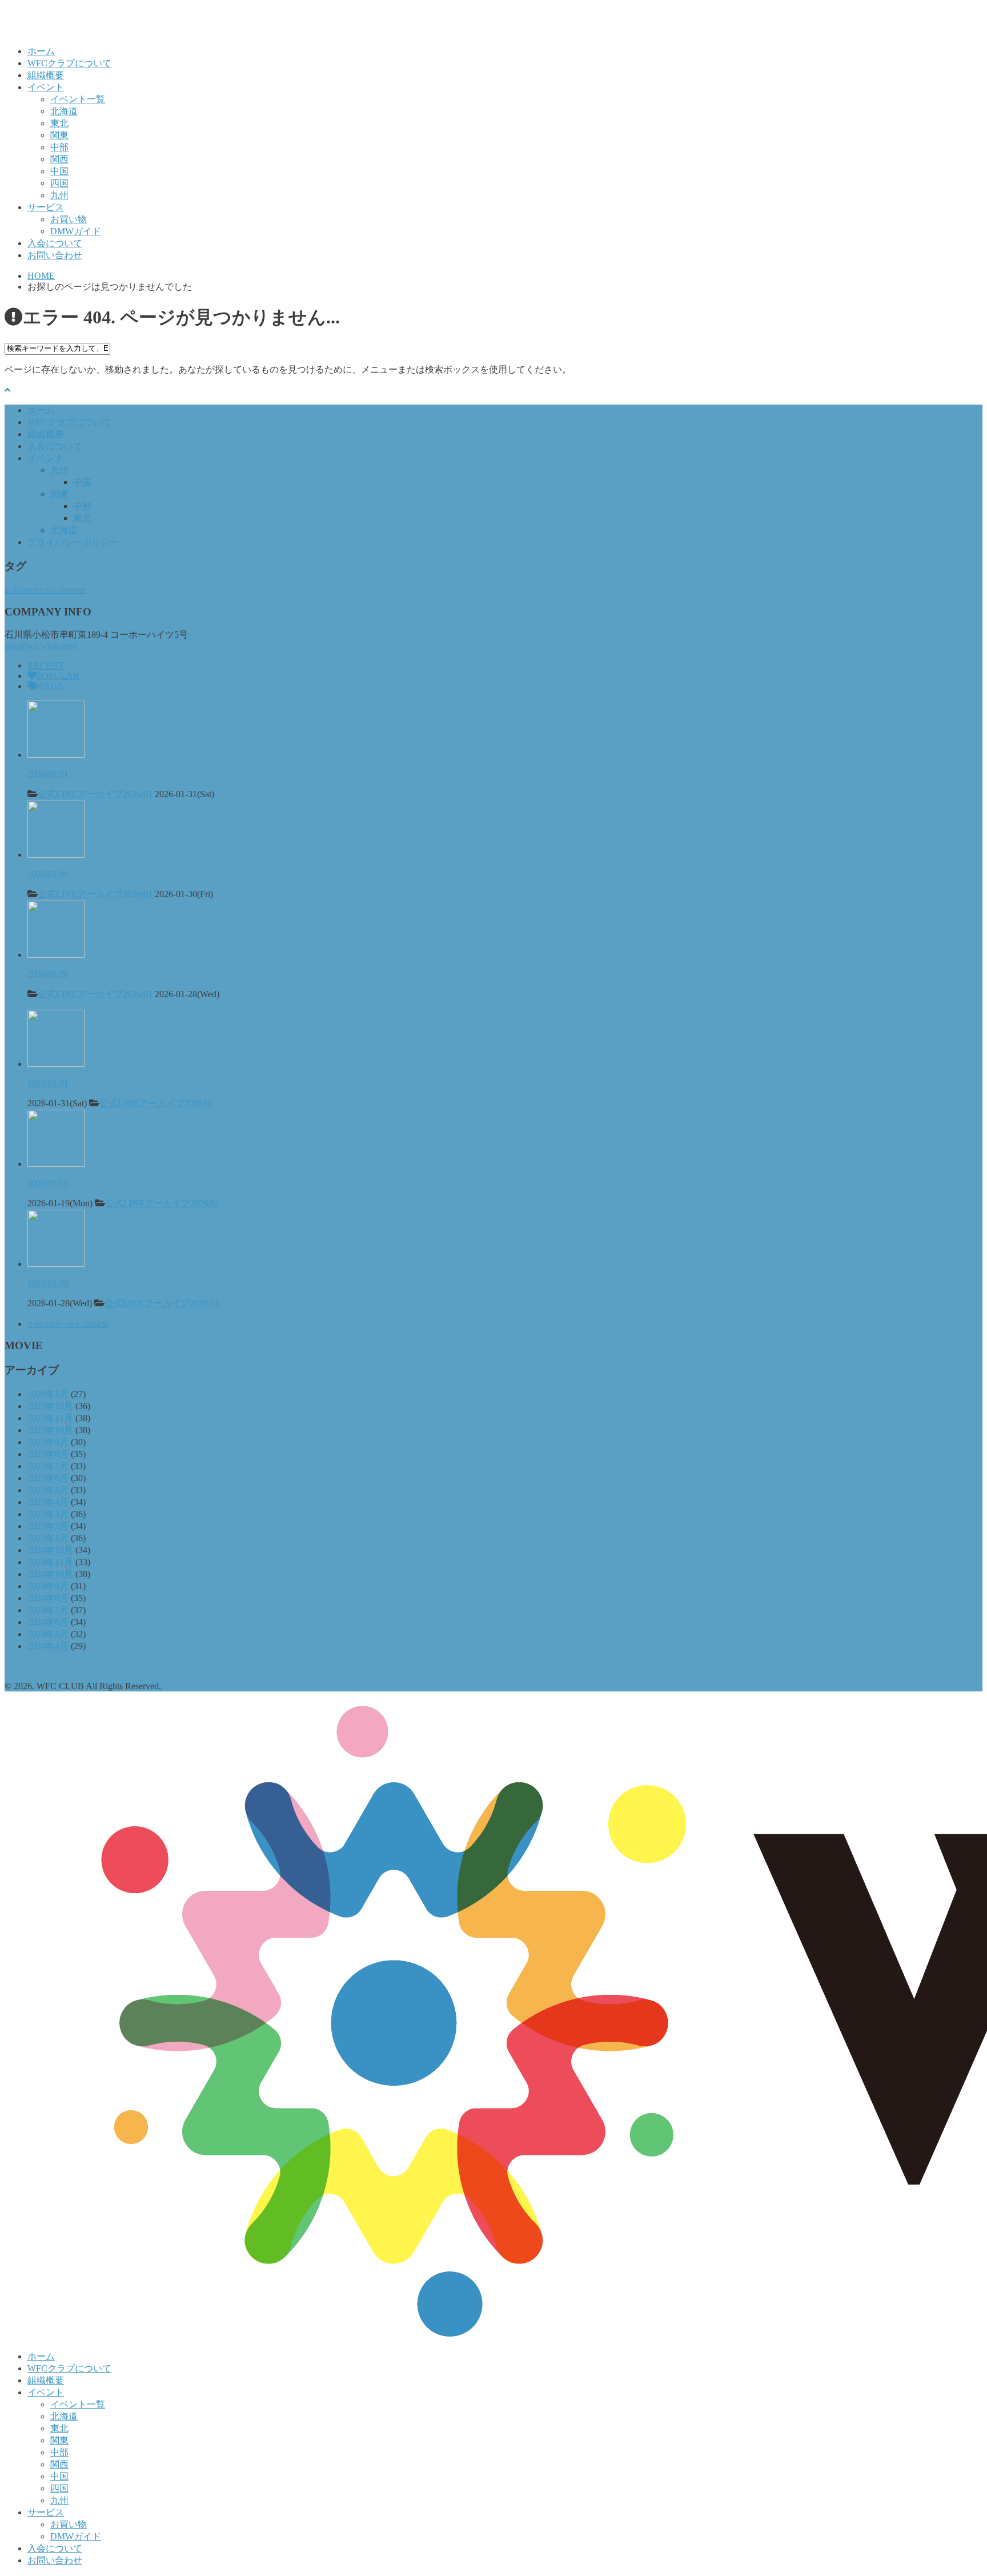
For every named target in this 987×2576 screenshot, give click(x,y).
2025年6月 (48, 1478)
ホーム (41, 51)
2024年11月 (50, 1562)
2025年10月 (50, 1430)
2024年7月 (48, 1610)
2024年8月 (48, 1598)
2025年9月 (48, 1442)
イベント (46, 87)
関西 (59, 159)
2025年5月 (48, 1490)
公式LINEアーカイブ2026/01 (95, 794)
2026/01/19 (48, 1183)
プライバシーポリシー (73, 542)
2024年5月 (48, 1634)
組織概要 (46, 75)
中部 (59, 147)
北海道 (64, 111)
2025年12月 (50, 1406)
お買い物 (69, 219)
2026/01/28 (48, 974)
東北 (59, 123)
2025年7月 (48, 1466)
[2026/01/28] (56, 955)
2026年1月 (48, 1394)
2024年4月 (48, 1646)
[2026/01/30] (56, 855)
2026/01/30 (48, 874)
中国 (59, 171)
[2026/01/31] (56, 755)
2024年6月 (48, 1622)
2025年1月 (48, 1538)
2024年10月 (50, 1574)
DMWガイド (76, 231)
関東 (59, 135)
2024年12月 (50, 1550)
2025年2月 (48, 1526)
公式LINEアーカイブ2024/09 (45, 591)
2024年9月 (48, 1586)
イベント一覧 (78, 99)
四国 (59, 183)
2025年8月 (48, 1454)
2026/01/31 (48, 774)
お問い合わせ (55, 255)
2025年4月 (48, 1502)
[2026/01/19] (56, 1164)
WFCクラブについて (69, 63)
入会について (55, 243)
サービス (46, 207)
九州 (59, 195)
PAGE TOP (956, 2487)
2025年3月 (48, 1514)
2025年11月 (50, 1418)
